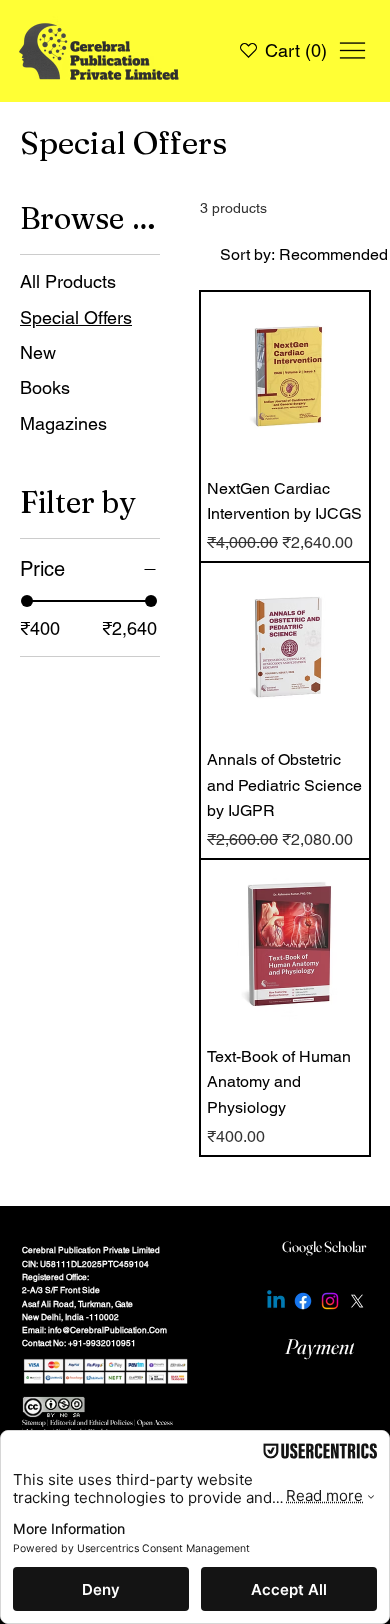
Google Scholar (324, 1247)
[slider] (27, 601)
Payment (320, 1346)
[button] (300, 51)
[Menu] (352, 50)
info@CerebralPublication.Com (107, 1330)
